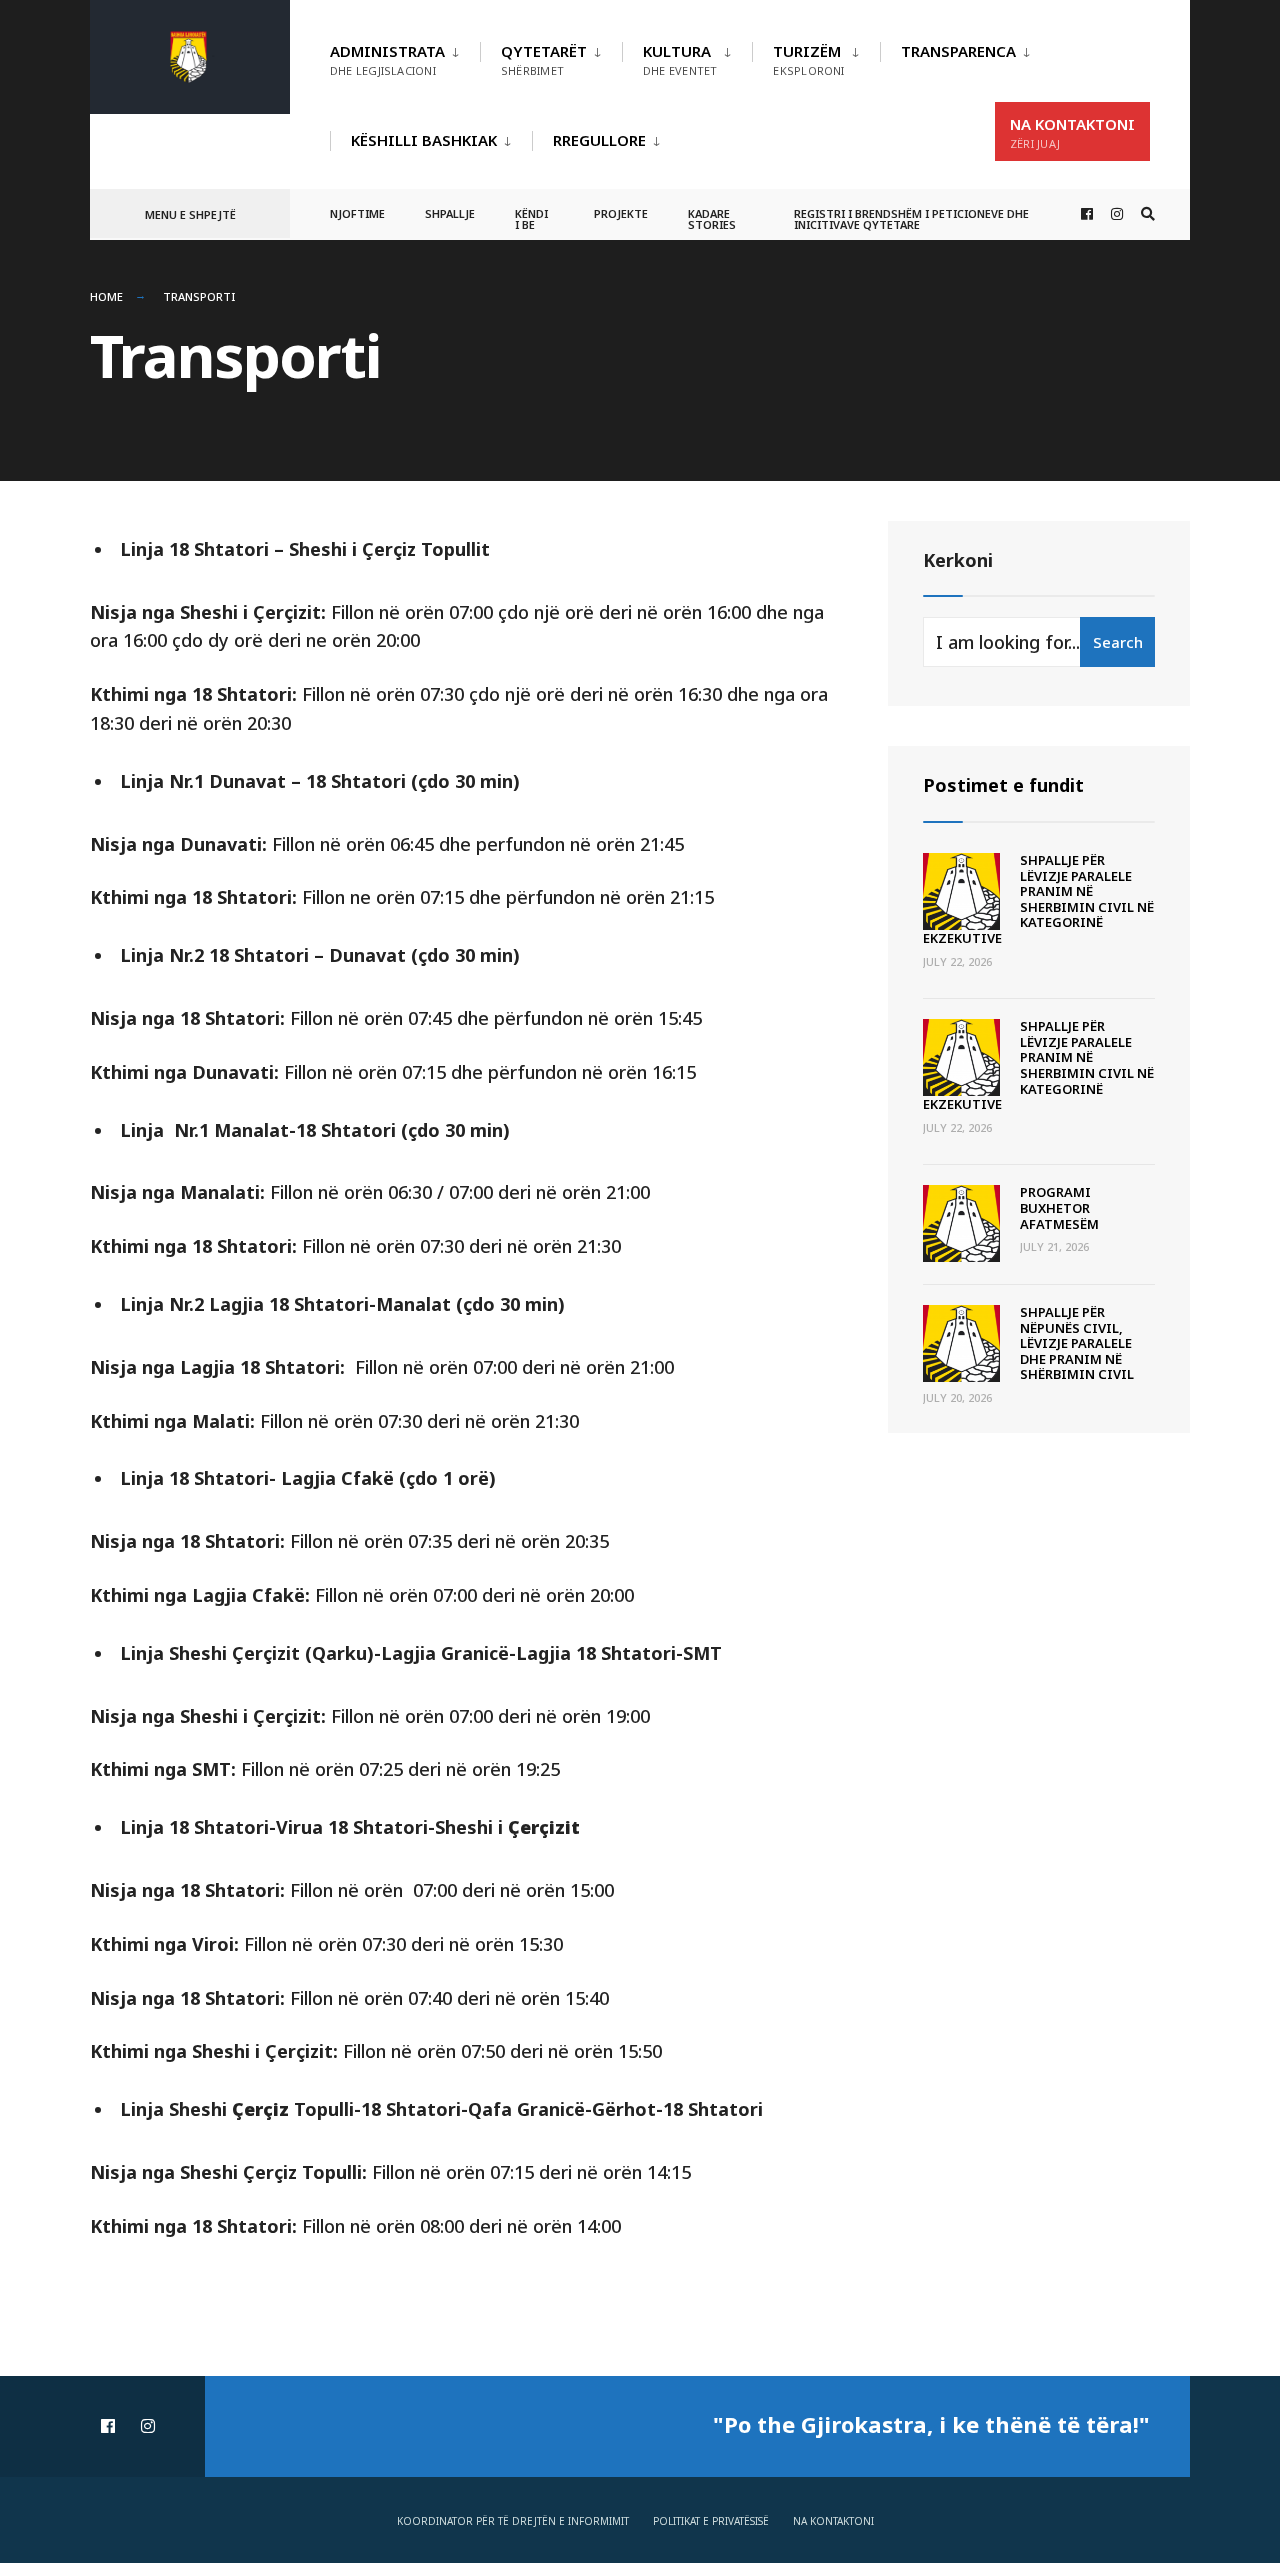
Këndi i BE (531, 219)
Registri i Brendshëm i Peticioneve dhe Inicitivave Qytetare (911, 219)
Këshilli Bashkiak (424, 140)
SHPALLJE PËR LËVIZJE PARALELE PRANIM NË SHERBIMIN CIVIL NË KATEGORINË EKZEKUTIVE (1038, 899)
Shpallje (450, 213)
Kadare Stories (712, 219)
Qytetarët (544, 59)
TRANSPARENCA (958, 51)
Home (106, 296)
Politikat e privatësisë (711, 2521)
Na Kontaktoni (1072, 132)
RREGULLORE (599, 140)
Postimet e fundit (1003, 785)
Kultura (680, 59)
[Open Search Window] (1148, 214)
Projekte (621, 213)
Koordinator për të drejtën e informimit (513, 2521)
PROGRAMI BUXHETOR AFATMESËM (1059, 1207)
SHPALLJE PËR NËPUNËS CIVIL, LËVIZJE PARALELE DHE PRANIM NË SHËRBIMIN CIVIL (1077, 1343)
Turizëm (808, 59)
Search (1118, 642)
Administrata (387, 59)
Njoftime (357, 213)
